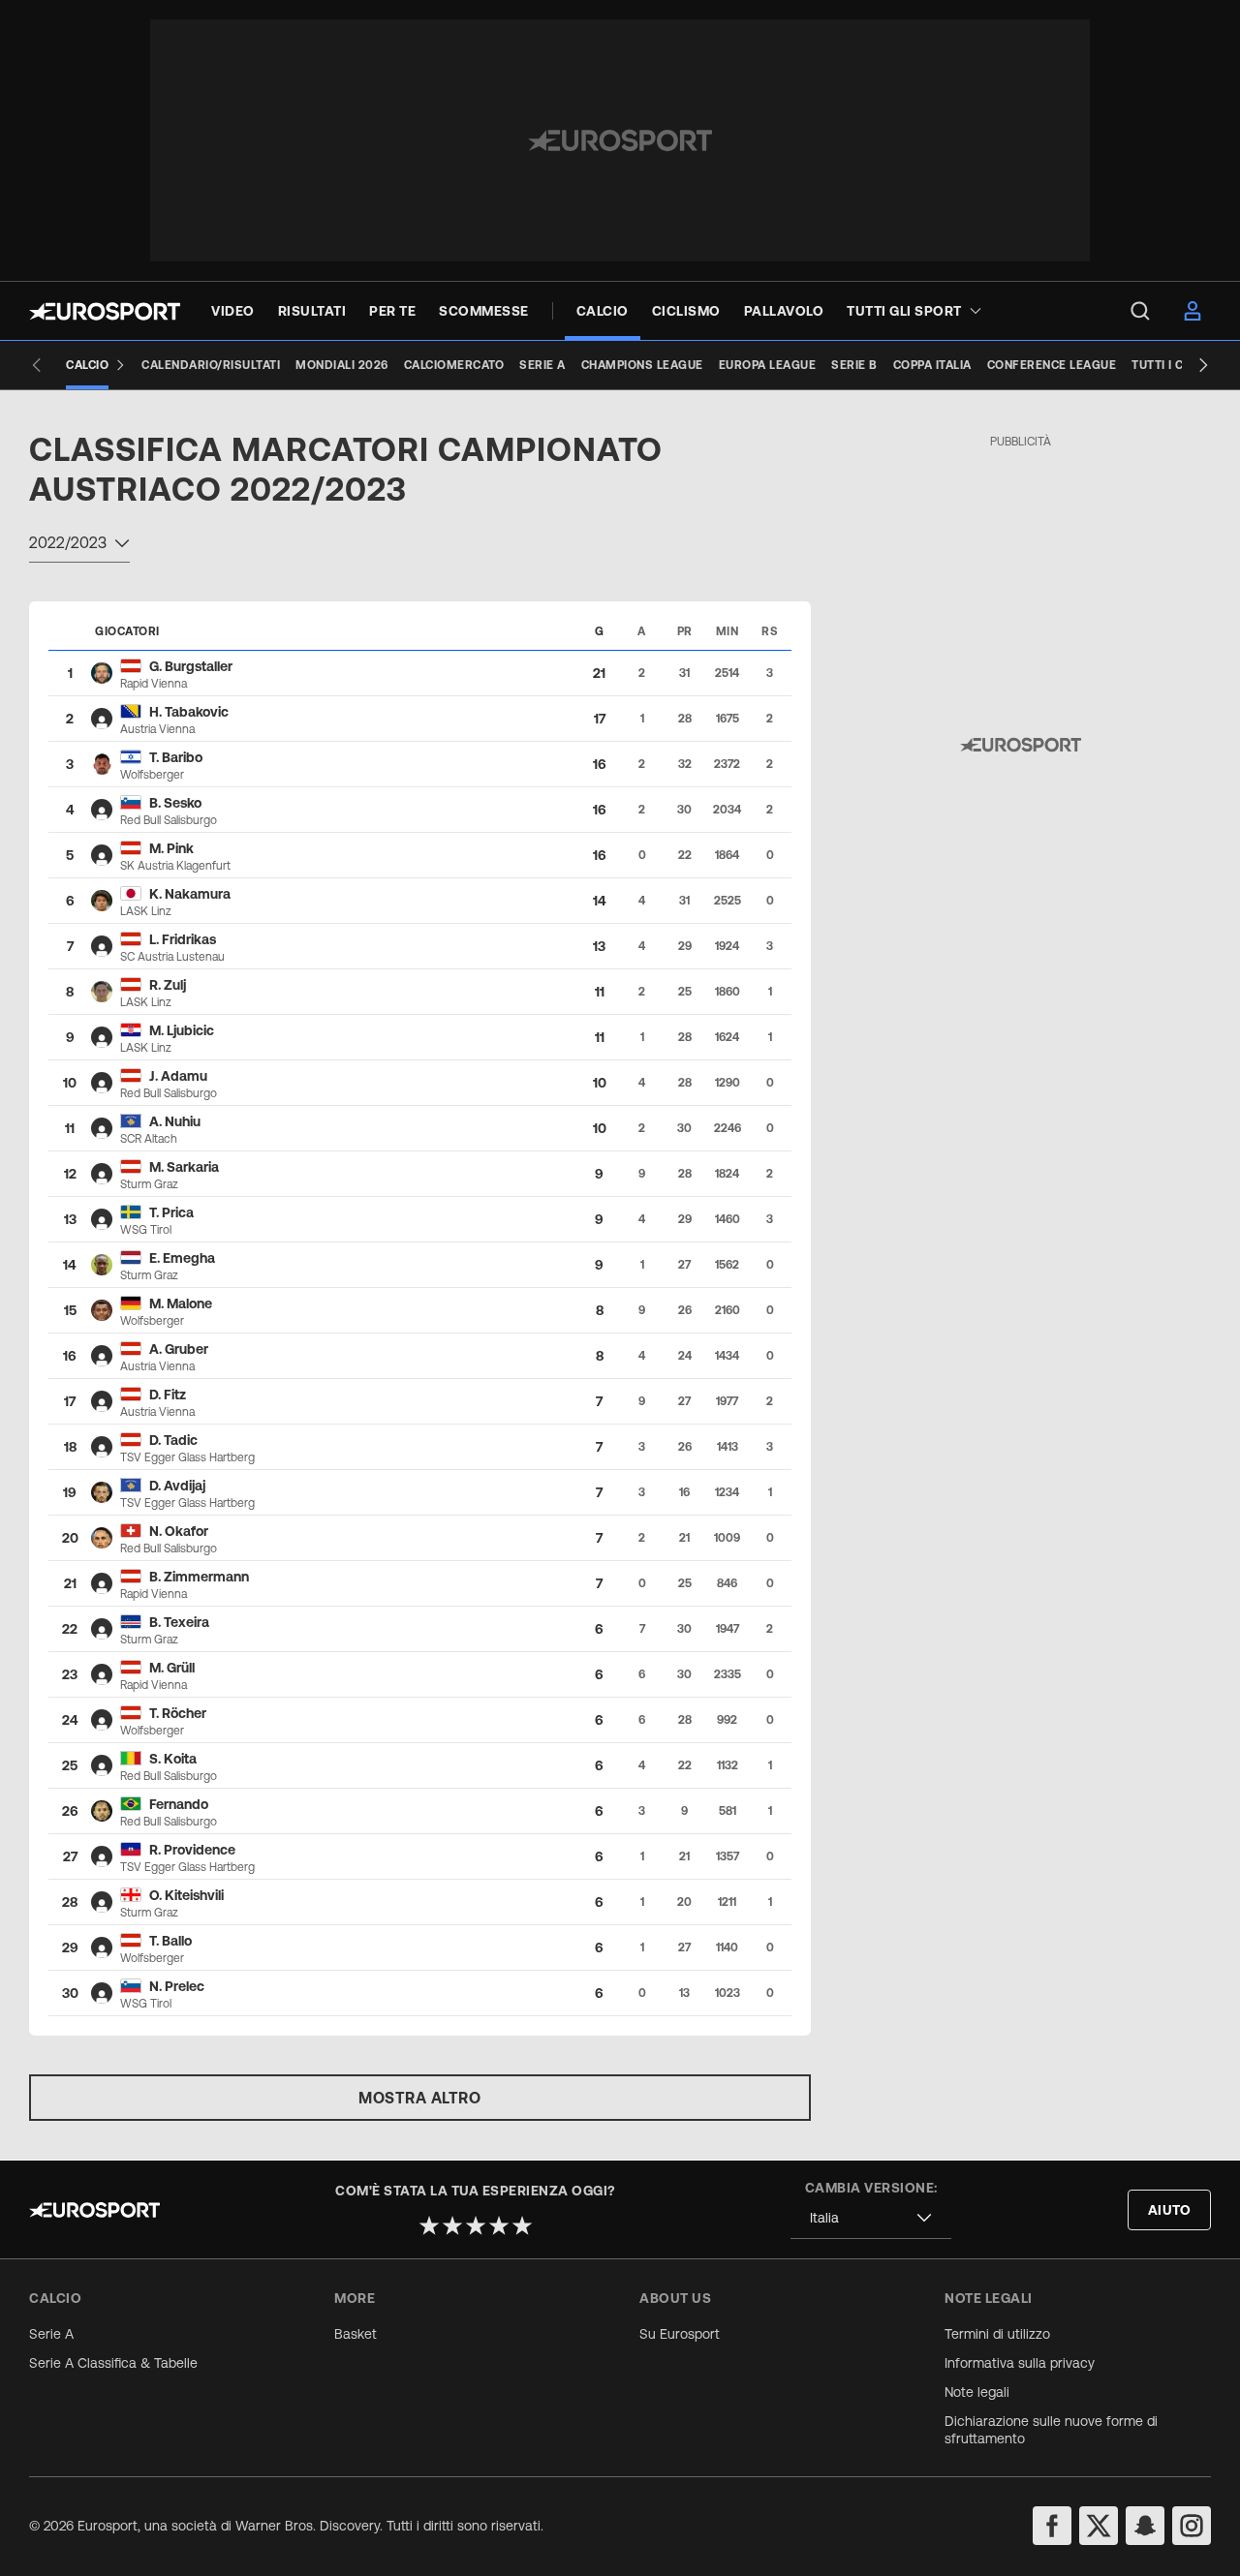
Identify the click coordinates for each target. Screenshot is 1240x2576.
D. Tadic (173, 1440)
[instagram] (1192, 2526)
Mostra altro (419, 2098)
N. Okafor (179, 1531)
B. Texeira (179, 1622)
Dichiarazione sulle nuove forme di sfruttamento (1051, 2430)
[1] (429, 2225)
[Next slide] (1203, 365)
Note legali (977, 2392)
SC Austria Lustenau (172, 957)
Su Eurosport (680, 2334)
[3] (476, 2225)
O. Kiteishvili (186, 1895)
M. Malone (181, 1303)
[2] (452, 2225)
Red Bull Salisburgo (169, 820)
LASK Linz (146, 911)
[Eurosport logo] (105, 311)
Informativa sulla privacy (1020, 2363)
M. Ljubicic (182, 1030)
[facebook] (1052, 2526)
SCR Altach (149, 1139)
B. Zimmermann (199, 1577)
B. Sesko (175, 803)
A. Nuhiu (175, 1121)
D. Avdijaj (177, 1486)
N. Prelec (177, 1986)
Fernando (179, 1804)
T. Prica (171, 1212)
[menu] (1140, 311)
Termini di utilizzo (997, 2334)
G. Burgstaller (191, 666)
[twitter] (1099, 2526)
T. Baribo (176, 757)
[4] (499, 2225)
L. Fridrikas (183, 939)
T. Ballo (170, 1941)
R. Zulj (168, 985)
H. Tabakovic (189, 712)
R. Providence (192, 1850)
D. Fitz (168, 1395)
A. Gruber (179, 1349)
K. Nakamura (190, 894)
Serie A (51, 2334)
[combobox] (79, 545)
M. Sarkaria (184, 1167)
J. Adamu (178, 1076)
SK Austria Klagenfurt (175, 866)
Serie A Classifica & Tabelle (113, 2363)
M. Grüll (172, 1668)
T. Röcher (178, 1713)
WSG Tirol (146, 1230)
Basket (356, 2334)
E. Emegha (182, 1258)
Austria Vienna (157, 729)
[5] (522, 2225)
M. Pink (171, 848)
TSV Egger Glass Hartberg (187, 1457)
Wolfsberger (152, 775)
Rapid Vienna (154, 684)
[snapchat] (1145, 2526)
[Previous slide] (37, 365)
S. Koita (173, 1759)
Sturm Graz (149, 1184)
